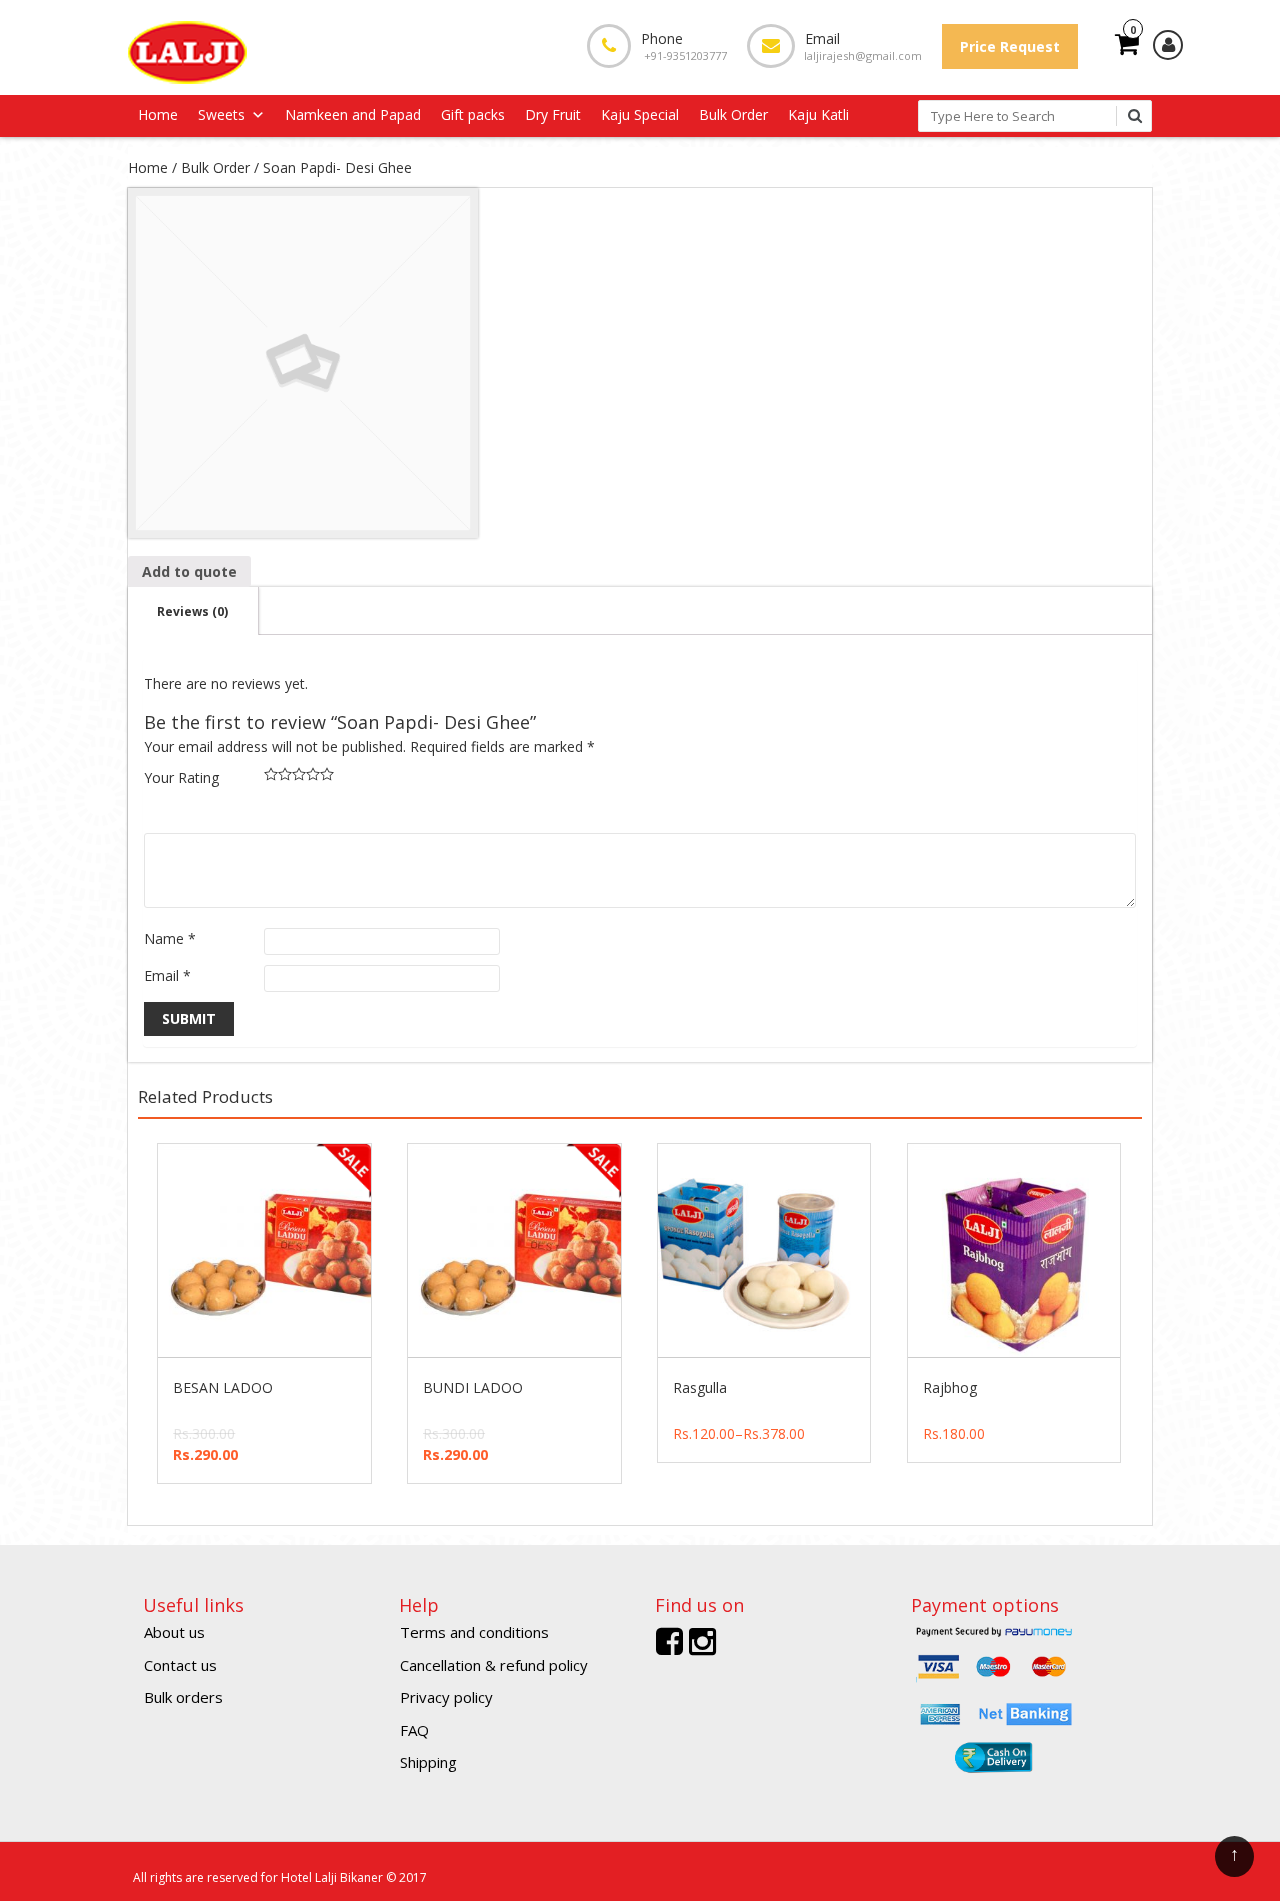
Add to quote (189, 571)
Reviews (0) (192, 611)
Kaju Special (640, 114)
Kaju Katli (818, 114)
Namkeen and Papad (353, 114)
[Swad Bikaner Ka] (188, 50)
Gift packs (473, 114)
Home (158, 114)
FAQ (414, 1730)
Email (167, 975)
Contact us (180, 1665)
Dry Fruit (553, 114)
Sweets (221, 114)
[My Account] (1168, 44)
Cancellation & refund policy (494, 1665)
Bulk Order (733, 114)
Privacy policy (446, 1697)
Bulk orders (183, 1697)
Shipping (428, 1762)
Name (170, 938)
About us (174, 1632)
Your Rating (181, 777)
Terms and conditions (474, 1632)
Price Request (1010, 46)
